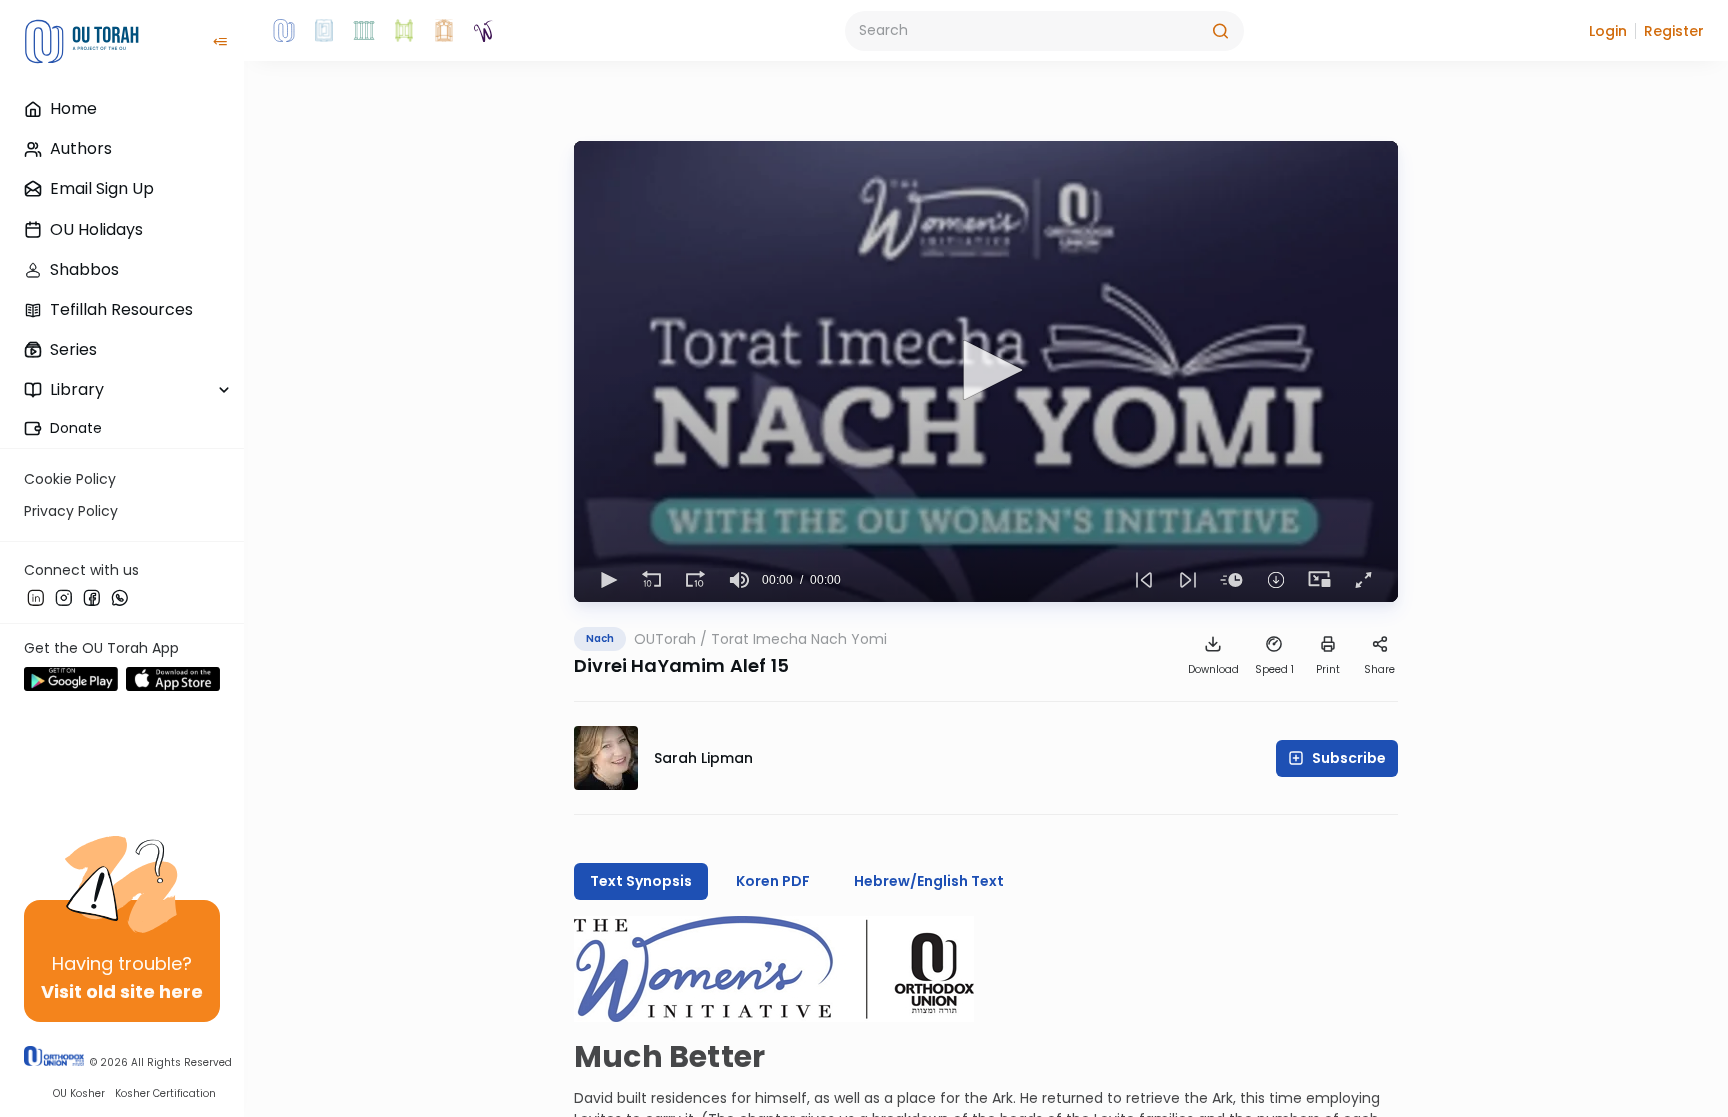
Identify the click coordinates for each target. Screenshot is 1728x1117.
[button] (1608, 31)
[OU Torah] (284, 31)
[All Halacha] (364, 31)
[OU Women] (484, 31)
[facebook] (92, 597)
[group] (740, 580)
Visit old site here (122, 991)
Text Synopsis (641, 881)
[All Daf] (444, 31)
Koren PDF (773, 881)
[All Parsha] (404, 31)
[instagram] (64, 597)
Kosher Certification (165, 1093)
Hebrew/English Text (929, 881)
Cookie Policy (70, 479)
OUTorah (665, 639)
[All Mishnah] (324, 31)
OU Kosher (79, 1093)
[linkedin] (36, 597)
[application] (986, 371)
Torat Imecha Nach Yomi (799, 639)
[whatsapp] (120, 597)
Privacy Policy (71, 511)
